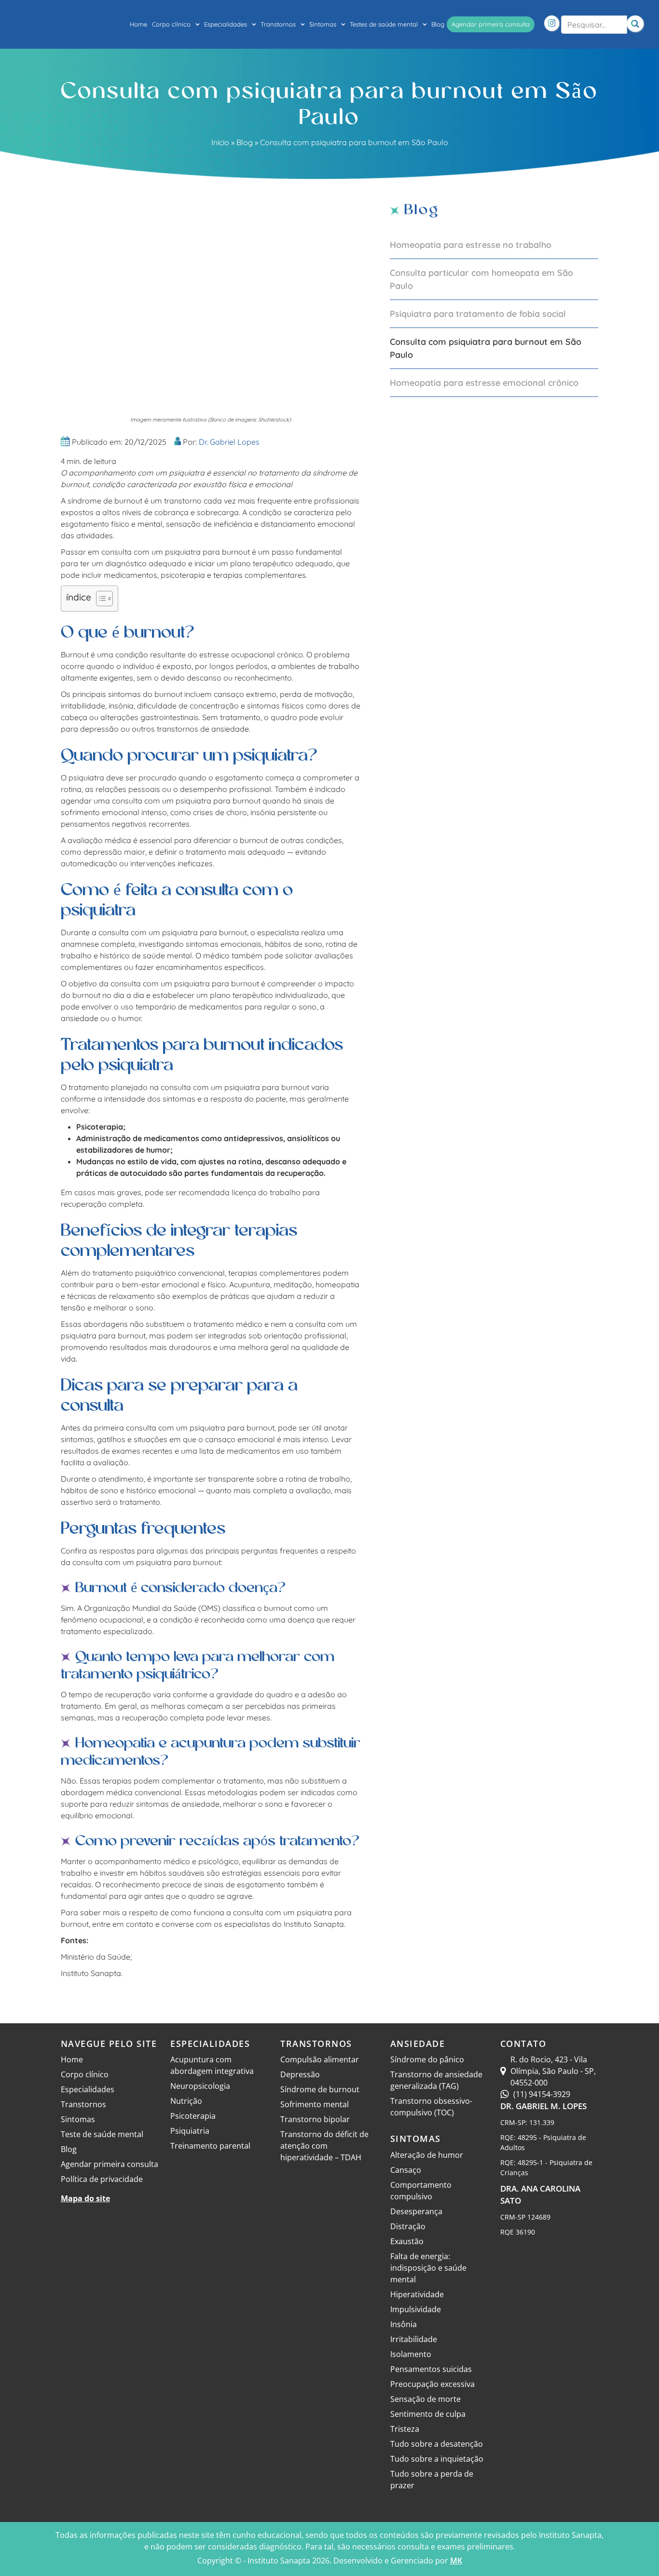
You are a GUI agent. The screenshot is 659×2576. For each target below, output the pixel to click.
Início (220, 142)
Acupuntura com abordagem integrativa (212, 2065)
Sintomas (323, 24)
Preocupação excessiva (432, 2384)
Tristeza (405, 2429)
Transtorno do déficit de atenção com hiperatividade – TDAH (324, 2146)
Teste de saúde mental (102, 2134)
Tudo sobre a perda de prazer (432, 2480)
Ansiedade (418, 2044)
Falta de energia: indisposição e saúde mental (428, 2268)
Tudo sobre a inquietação (437, 2459)
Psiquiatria (190, 2131)
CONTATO (523, 2044)
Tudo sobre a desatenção (437, 2444)
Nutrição (186, 2101)
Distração (408, 2226)
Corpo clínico (171, 24)
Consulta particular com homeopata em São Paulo (481, 279)
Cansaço (406, 2170)
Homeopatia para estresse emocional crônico (484, 383)
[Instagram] (552, 23)
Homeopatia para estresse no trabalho (471, 245)
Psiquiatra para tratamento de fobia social (478, 314)
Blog (438, 24)
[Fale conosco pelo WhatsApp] (640, 2559)
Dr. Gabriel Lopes (229, 442)
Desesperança (416, 2211)
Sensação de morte (426, 2399)
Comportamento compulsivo (421, 2191)
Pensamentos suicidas (431, 2369)
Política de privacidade (102, 2179)
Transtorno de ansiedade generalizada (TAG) (436, 2080)
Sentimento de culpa (428, 2414)
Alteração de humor (427, 2155)
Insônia (404, 2324)
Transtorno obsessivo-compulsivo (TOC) (431, 2107)
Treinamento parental (210, 2146)
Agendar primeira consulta (491, 24)
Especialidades (226, 24)
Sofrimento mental (315, 2104)
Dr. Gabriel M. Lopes (543, 2106)
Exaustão (407, 2241)
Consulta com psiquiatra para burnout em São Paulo (486, 348)
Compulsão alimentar (320, 2059)
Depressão (300, 2074)
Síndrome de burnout (320, 2089)
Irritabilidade (414, 2339)
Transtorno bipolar (315, 2119)
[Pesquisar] (635, 24)
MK (456, 2561)
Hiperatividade (417, 2294)
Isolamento (411, 2354)
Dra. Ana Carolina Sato (540, 2195)
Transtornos (278, 24)
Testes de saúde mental (384, 24)
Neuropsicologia (200, 2086)
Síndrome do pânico (427, 2059)
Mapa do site (85, 2198)
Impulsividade (416, 2309)
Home (138, 24)
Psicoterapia (193, 2116)
